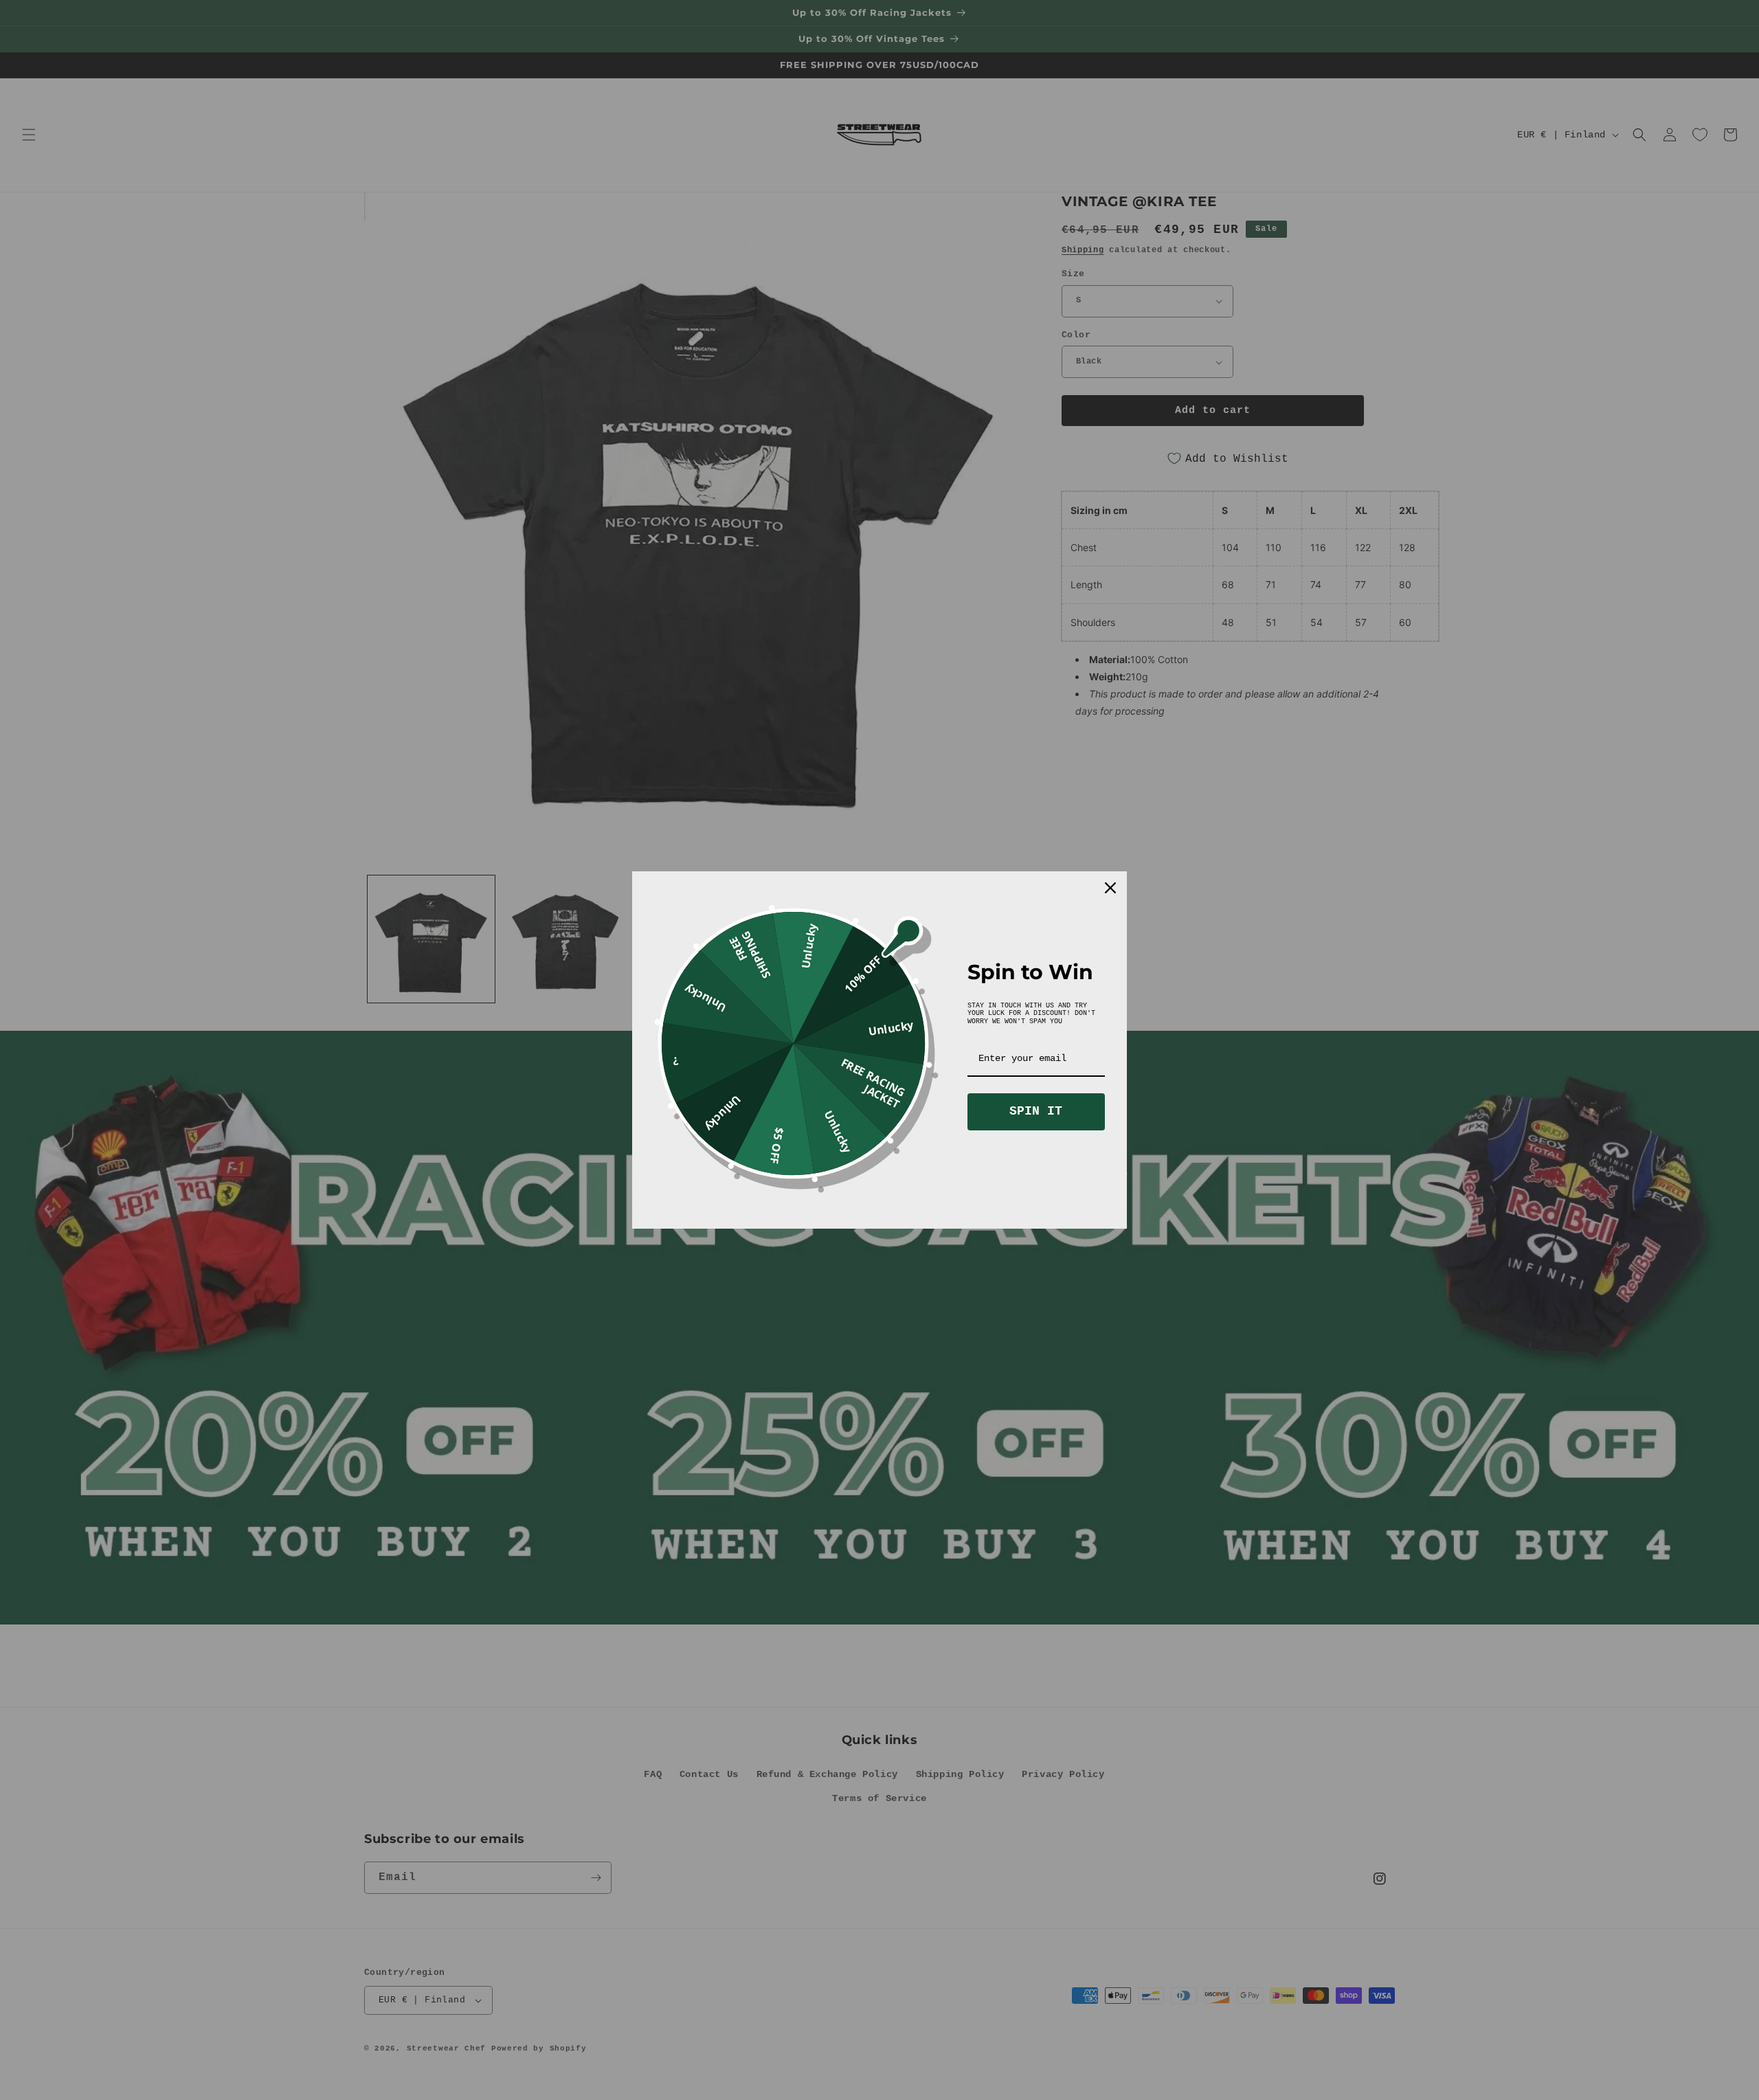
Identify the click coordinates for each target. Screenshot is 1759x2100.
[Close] (1110, 888)
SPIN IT (1036, 1111)
